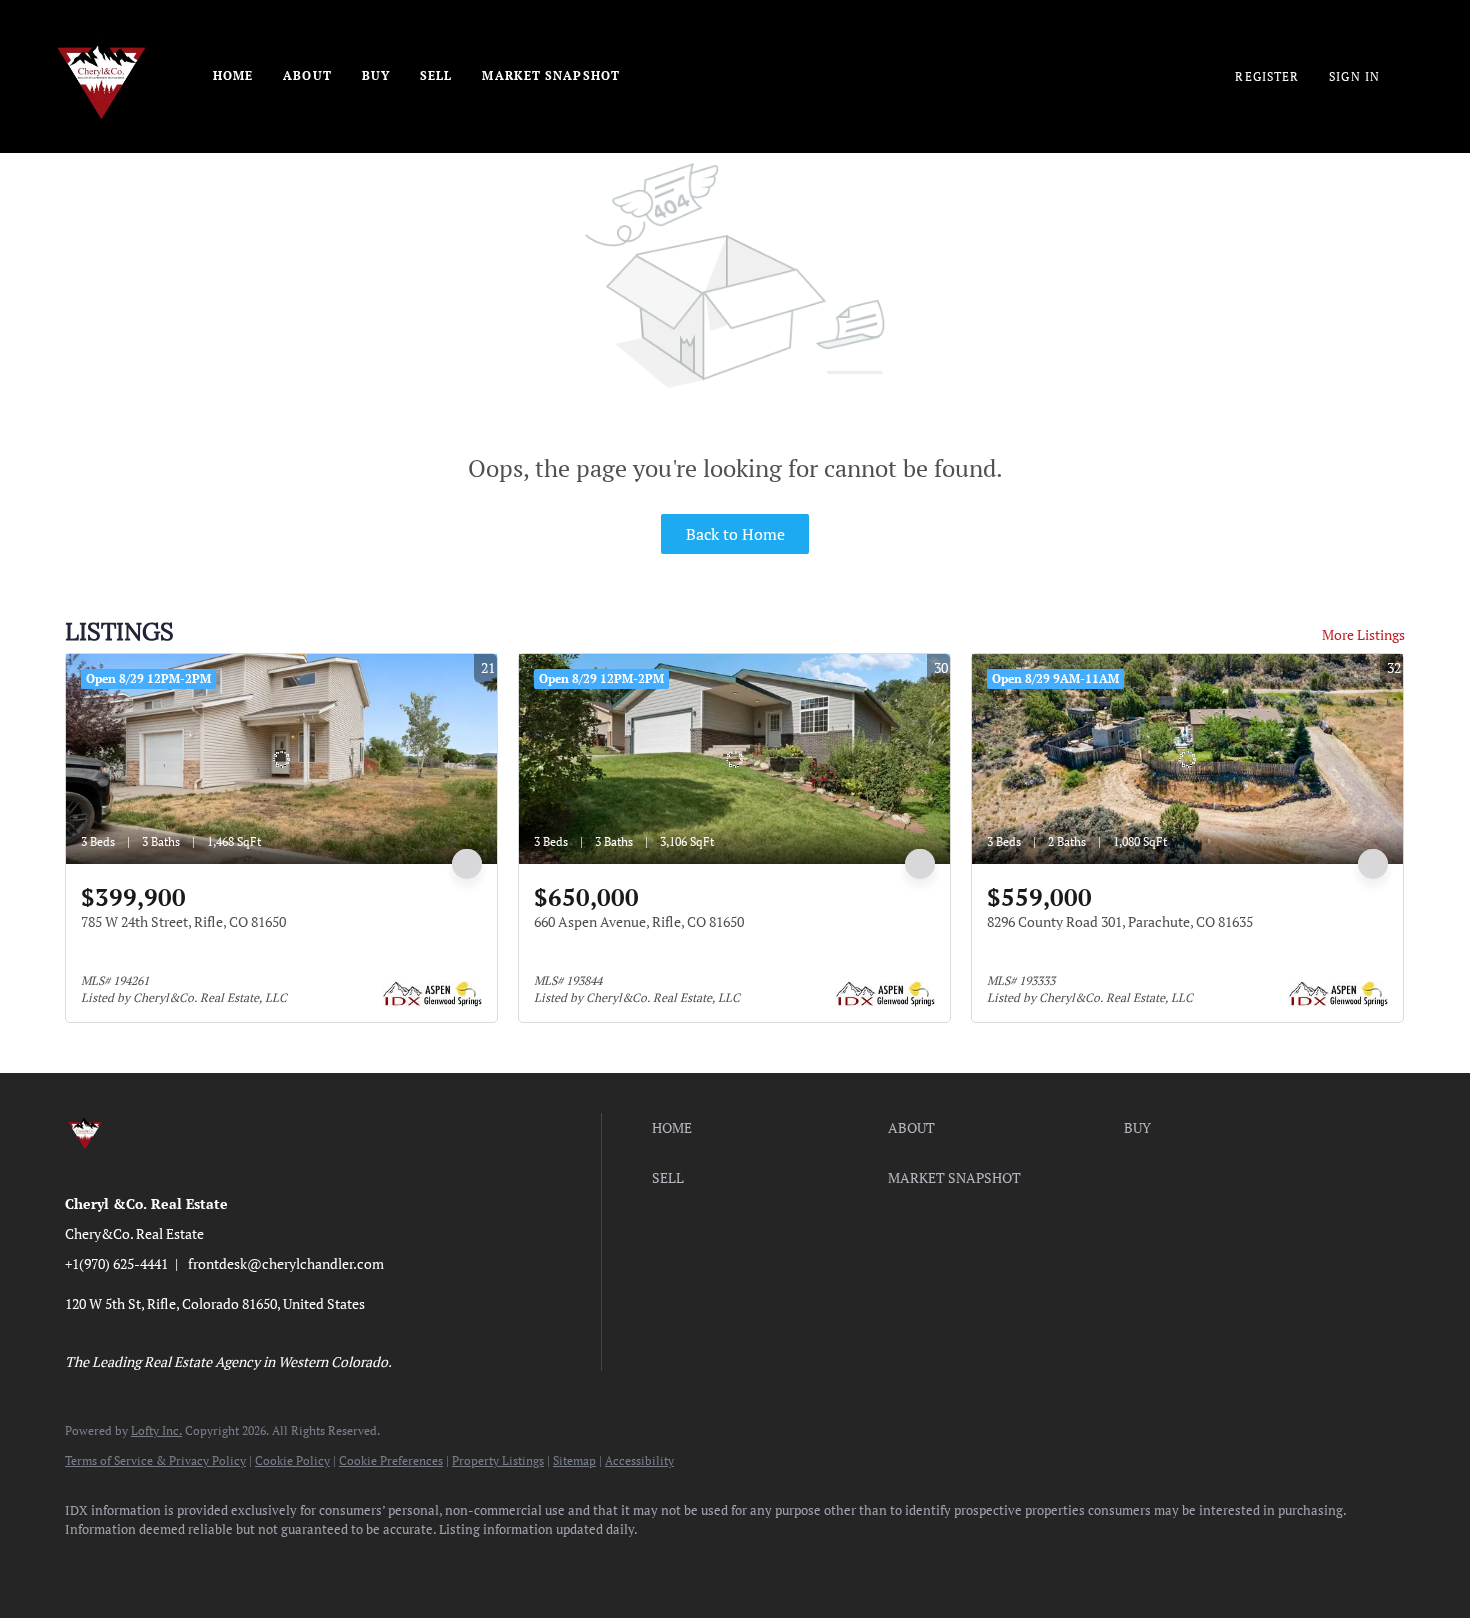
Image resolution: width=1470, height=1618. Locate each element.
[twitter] (205, 1564)
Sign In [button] (1354, 76)
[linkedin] (147, 1564)
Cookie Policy (292, 1460)
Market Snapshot (551, 75)
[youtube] (321, 1564)
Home (233, 75)
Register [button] (1267, 76)
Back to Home (735, 534)
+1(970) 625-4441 (116, 1263)
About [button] (307, 75)
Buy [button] (376, 75)
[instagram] (263, 1564)
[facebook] (89, 1564)
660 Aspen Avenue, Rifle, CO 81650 (639, 921)
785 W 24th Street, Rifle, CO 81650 (183, 921)
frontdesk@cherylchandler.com (286, 1263)
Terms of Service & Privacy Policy (155, 1460)
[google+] (437, 1564)
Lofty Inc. (156, 1430)
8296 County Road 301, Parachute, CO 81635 (1120, 921)
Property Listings (498, 1460)
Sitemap (574, 1460)
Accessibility (639, 1460)
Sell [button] (436, 75)
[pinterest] (379, 1564)
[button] (765, 1128)
